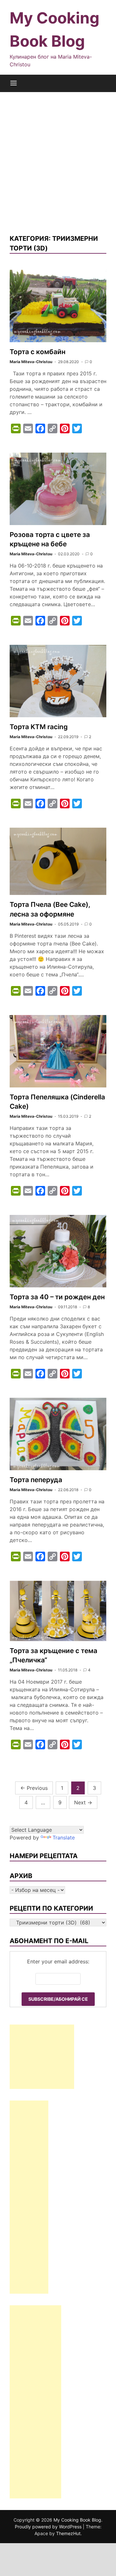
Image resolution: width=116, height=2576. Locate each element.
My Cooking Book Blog (77, 2520)
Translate (64, 1838)
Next (83, 1802)
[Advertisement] (58, 163)
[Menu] (14, 83)
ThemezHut (68, 2533)
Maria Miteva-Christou (31, 362)
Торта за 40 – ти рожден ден (57, 1297)
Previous (34, 1788)
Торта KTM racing (39, 727)
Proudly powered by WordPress (49, 2527)
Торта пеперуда (36, 1480)
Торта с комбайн (38, 352)
